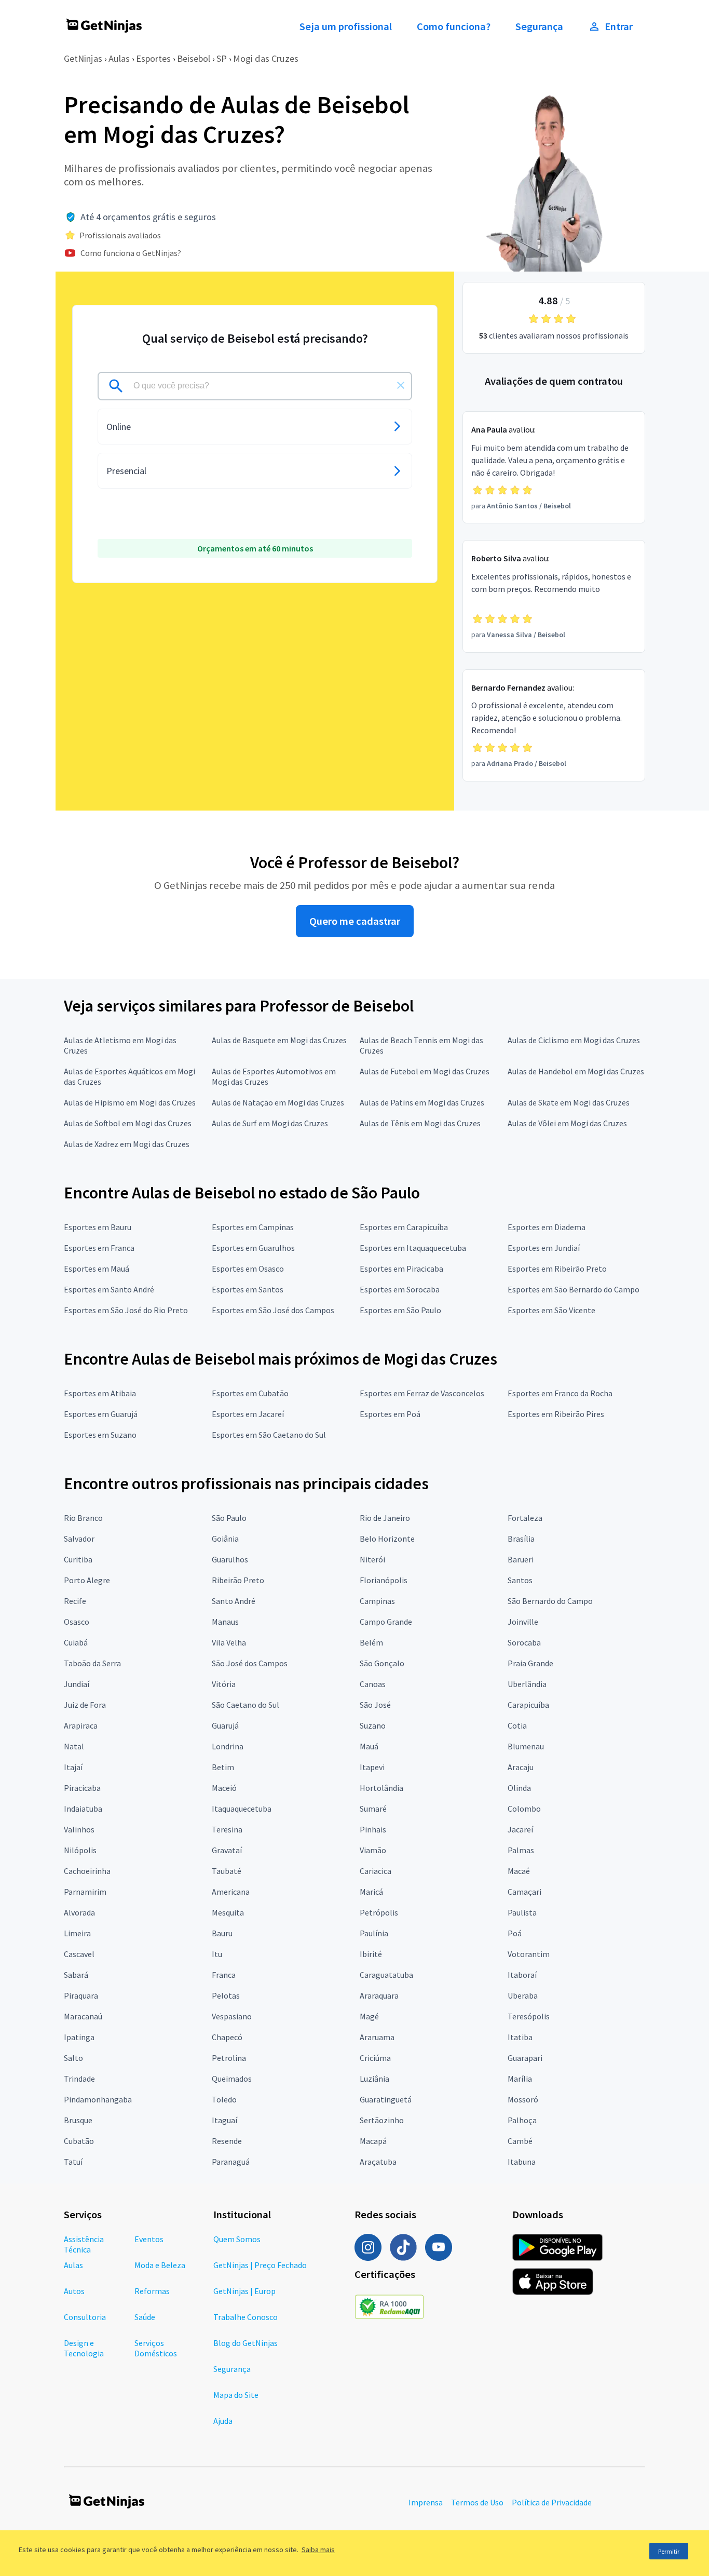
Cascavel (79, 1954)
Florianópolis (384, 1580)
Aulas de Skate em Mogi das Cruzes (569, 1102)
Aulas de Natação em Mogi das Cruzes (278, 1102)
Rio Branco (83, 1518)
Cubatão (79, 2141)
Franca (224, 1975)
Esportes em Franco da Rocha (560, 1393)
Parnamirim (85, 1892)
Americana (231, 1892)
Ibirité (371, 1954)
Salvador (79, 1539)
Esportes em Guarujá (101, 1414)
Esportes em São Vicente (551, 1310)
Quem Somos (237, 2239)
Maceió (224, 1788)
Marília (520, 2079)
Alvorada (79, 1912)
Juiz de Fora (85, 1705)
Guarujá (225, 1725)
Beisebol (194, 58)
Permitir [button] (669, 2551)
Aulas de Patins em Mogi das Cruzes (422, 1102)
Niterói (372, 1559)
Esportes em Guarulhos (253, 1248)
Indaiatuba (83, 1809)
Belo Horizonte (387, 1539)
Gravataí (227, 1850)
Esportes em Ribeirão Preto (557, 1269)
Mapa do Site (236, 2395)
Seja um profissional (346, 26)
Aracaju (521, 1767)
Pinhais (373, 1829)
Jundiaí (77, 1684)
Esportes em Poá (390, 1414)
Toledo (224, 2099)
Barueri (521, 1559)
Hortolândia (381, 1788)
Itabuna (522, 2162)
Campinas (377, 1601)
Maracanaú (83, 2016)
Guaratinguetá (386, 2099)
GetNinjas (83, 58)
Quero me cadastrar (355, 921)
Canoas (373, 1684)
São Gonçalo (382, 1663)
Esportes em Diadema (547, 1227)
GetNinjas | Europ (244, 2291)
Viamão (373, 1850)
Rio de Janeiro (385, 1518)
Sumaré (373, 1809)
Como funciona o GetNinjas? (131, 253)
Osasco (77, 1622)
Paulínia (374, 1933)
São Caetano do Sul (246, 1705)
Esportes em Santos (248, 1289)
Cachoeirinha (87, 1871)
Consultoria (85, 2317)
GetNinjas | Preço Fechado (260, 2265)
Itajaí (73, 1767)
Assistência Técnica (84, 2244)
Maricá (371, 1892)
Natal (74, 1746)
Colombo (524, 1809)
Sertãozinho (382, 2120)
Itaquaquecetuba (242, 1809)
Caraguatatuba (386, 1975)
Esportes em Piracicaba (401, 1269)
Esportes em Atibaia (100, 1393)
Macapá (373, 2141)
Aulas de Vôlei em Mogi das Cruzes (567, 1123)
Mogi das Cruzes (266, 58)
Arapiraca (81, 1725)
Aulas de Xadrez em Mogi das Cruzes (127, 1144)
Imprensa (426, 2502)
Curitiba (78, 1559)
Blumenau (526, 1746)
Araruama (377, 2037)
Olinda (519, 1788)
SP (222, 58)
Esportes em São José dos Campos (273, 1310)
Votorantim (529, 1954)
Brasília (521, 1539)
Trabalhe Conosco (246, 2317)
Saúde (145, 2317)
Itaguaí (224, 2120)
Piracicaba (82, 1788)
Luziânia (374, 2079)
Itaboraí (522, 1975)
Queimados (232, 2079)
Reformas (152, 2291)
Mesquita (228, 1912)
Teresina (227, 1829)
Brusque (78, 2120)
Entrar (619, 26)
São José (375, 1705)
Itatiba (520, 2037)
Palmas (521, 1850)
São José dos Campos (250, 1663)
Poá (515, 1933)
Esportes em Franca (99, 1248)
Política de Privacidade (552, 2502)
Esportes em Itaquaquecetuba (413, 1248)
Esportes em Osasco (248, 1269)
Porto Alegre (87, 1580)
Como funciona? (454, 26)
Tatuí (73, 2162)
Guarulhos (230, 1559)
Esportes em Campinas (253, 1227)
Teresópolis (529, 2016)
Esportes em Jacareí (248, 1414)
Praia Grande (530, 1663)
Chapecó (227, 2037)
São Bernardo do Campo (550, 1601)
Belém (371, 1642)
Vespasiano (232, 2016)
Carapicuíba (528, 1705)
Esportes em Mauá (97, 1269)
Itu (217, 1954)
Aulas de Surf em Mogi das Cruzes (270, 1123)
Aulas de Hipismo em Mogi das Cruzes (130, 1102)
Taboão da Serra (92, 1663)
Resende (227, 2141)
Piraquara (81, 1995)
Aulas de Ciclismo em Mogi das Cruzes (574, 1040)
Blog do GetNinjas (246, 2343)
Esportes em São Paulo (400, 1310)
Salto (73, 2058)
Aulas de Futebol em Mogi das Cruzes (425, 1071)
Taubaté (227, 1871)
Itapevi (372, 1767)
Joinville (523, 1622)
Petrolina (229, 2058)
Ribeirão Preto (238, 1580)
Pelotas (226, 1995)
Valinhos (79, 1829)
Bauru (222, 1933)
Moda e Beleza (160, 2265)
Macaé (519, 1871)
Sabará (76, 1975)
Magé (369, 2016)
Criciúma (375, 2058)
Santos (520, 1580)
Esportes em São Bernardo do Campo (574, 1289)
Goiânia (225, 1539)
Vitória (224, 1684)
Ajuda (223, 2421)
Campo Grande (386, 1622)
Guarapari (525, 2058)
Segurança (539, 26)
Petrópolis (379, 1912)
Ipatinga (79, 2037)
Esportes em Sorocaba (400, 1289)
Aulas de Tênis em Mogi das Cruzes (420, 1123)
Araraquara (379, 1995)
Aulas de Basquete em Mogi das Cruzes (279, 1040)
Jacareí (520, 1829)
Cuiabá (76, 1642)
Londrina (228, 1746)
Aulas (119, 58)
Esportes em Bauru (98, 1227)
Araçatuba (378, 2162)
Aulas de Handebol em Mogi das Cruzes (576, 1071)
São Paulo (229, 1518)
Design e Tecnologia (84, 2348)
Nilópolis (80, 1850)
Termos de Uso (477, 2502)
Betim (223, 1767)
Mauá (369, 1746)
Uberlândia (527, 1684)
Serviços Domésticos (156, 2348)
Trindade (79, 2079)
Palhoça (522, 2120)
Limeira (77, 1933)
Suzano (373, 1725)
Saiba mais (318, 2550)
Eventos (149, 2239)
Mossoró (523, 2099)
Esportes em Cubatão (250, 1393)
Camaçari (524, 1892)
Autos (74, 2291)
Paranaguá (231, 2162)
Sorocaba (524, 1642)
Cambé (520, 2141)
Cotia (517, 1725)
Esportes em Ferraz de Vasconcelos (422, 1393)
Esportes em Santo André (109, 1289)
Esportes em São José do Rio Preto (126, 1310)
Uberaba (523, 1995)
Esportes (153, 58)
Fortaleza (525, 1518)
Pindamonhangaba (98, 2099)
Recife (75, 1601)
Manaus (225, 1622)
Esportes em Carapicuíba (404, 1227)
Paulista (522, 1912)
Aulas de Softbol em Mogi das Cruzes (128, 1123)
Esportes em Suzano (100, 1435)
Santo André (234, 1601)
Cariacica (376, 1871)
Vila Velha (229, 1642)
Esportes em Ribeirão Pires (556, 1414)
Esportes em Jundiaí (544, 1248)
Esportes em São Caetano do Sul (269, 1435)
